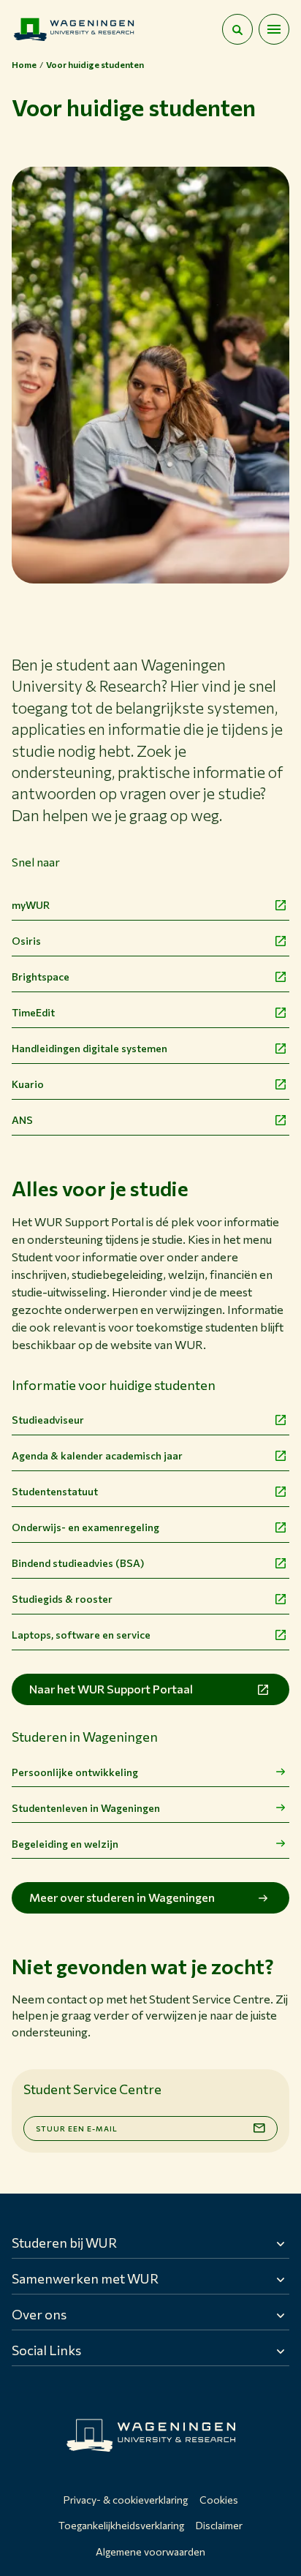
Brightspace (41, 977)
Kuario (28, 1084)
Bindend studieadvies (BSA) (78, 1563)
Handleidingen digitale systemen (89, 1048)
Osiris (26, 941)
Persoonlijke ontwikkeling (75, 1772)
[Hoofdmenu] (274, 29)
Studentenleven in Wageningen (86, 1808)
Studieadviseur (48, 1420)
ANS (22, 1120)
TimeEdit (33, 1012)
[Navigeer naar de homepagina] (74, 29)
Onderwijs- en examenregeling (85, 1527)
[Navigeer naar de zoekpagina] (237, 29)
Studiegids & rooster (62, 1599)
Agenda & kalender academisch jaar (97, 1455)
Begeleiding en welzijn (65, 1844)
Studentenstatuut (55, 1491)
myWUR (31, 905)
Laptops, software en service (81, 1635)
